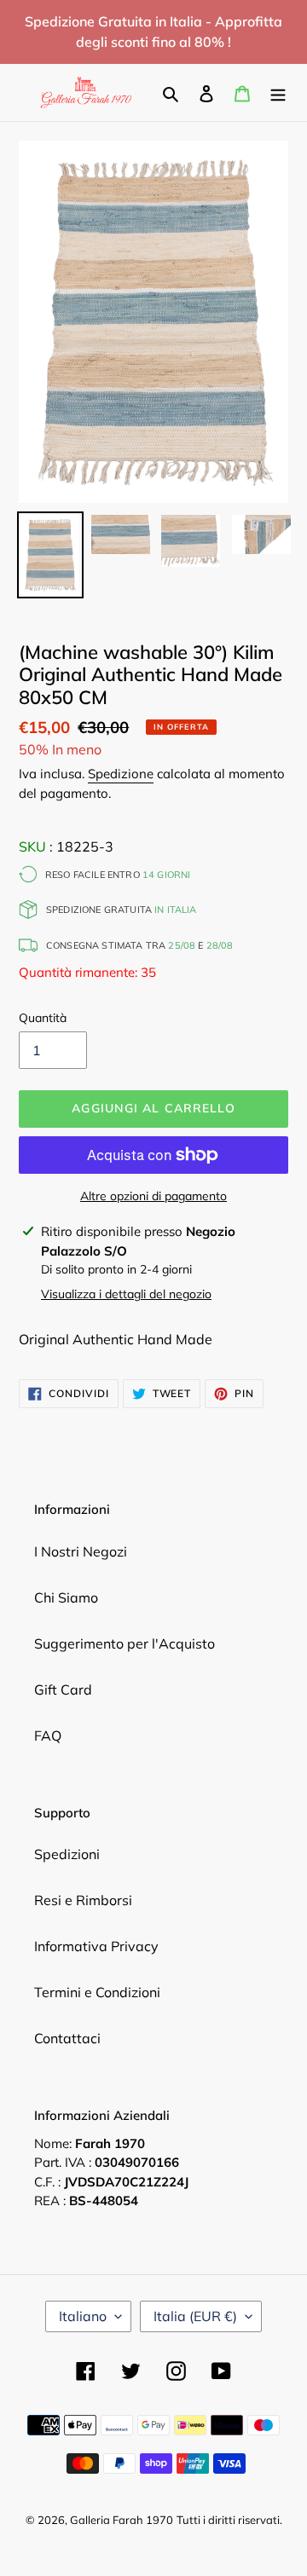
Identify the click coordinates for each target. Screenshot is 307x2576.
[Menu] (278, 92)
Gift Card (63, 1689)
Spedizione (121, 774)
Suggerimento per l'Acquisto (125, 1643)
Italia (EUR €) (195, 2316)
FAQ (48, 1736)
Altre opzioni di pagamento (153, 1196)
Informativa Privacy (96, 1946)
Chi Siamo (66, 1597)
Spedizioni (67, 1854)
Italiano (83, 2316)
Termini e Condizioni (97, 1992)
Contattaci (67, 2038)
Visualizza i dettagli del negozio (126, 1294)
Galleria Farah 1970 (122, 2520)
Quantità (43, 1018)
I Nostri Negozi (81, 1551)
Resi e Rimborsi (83, 1900)
